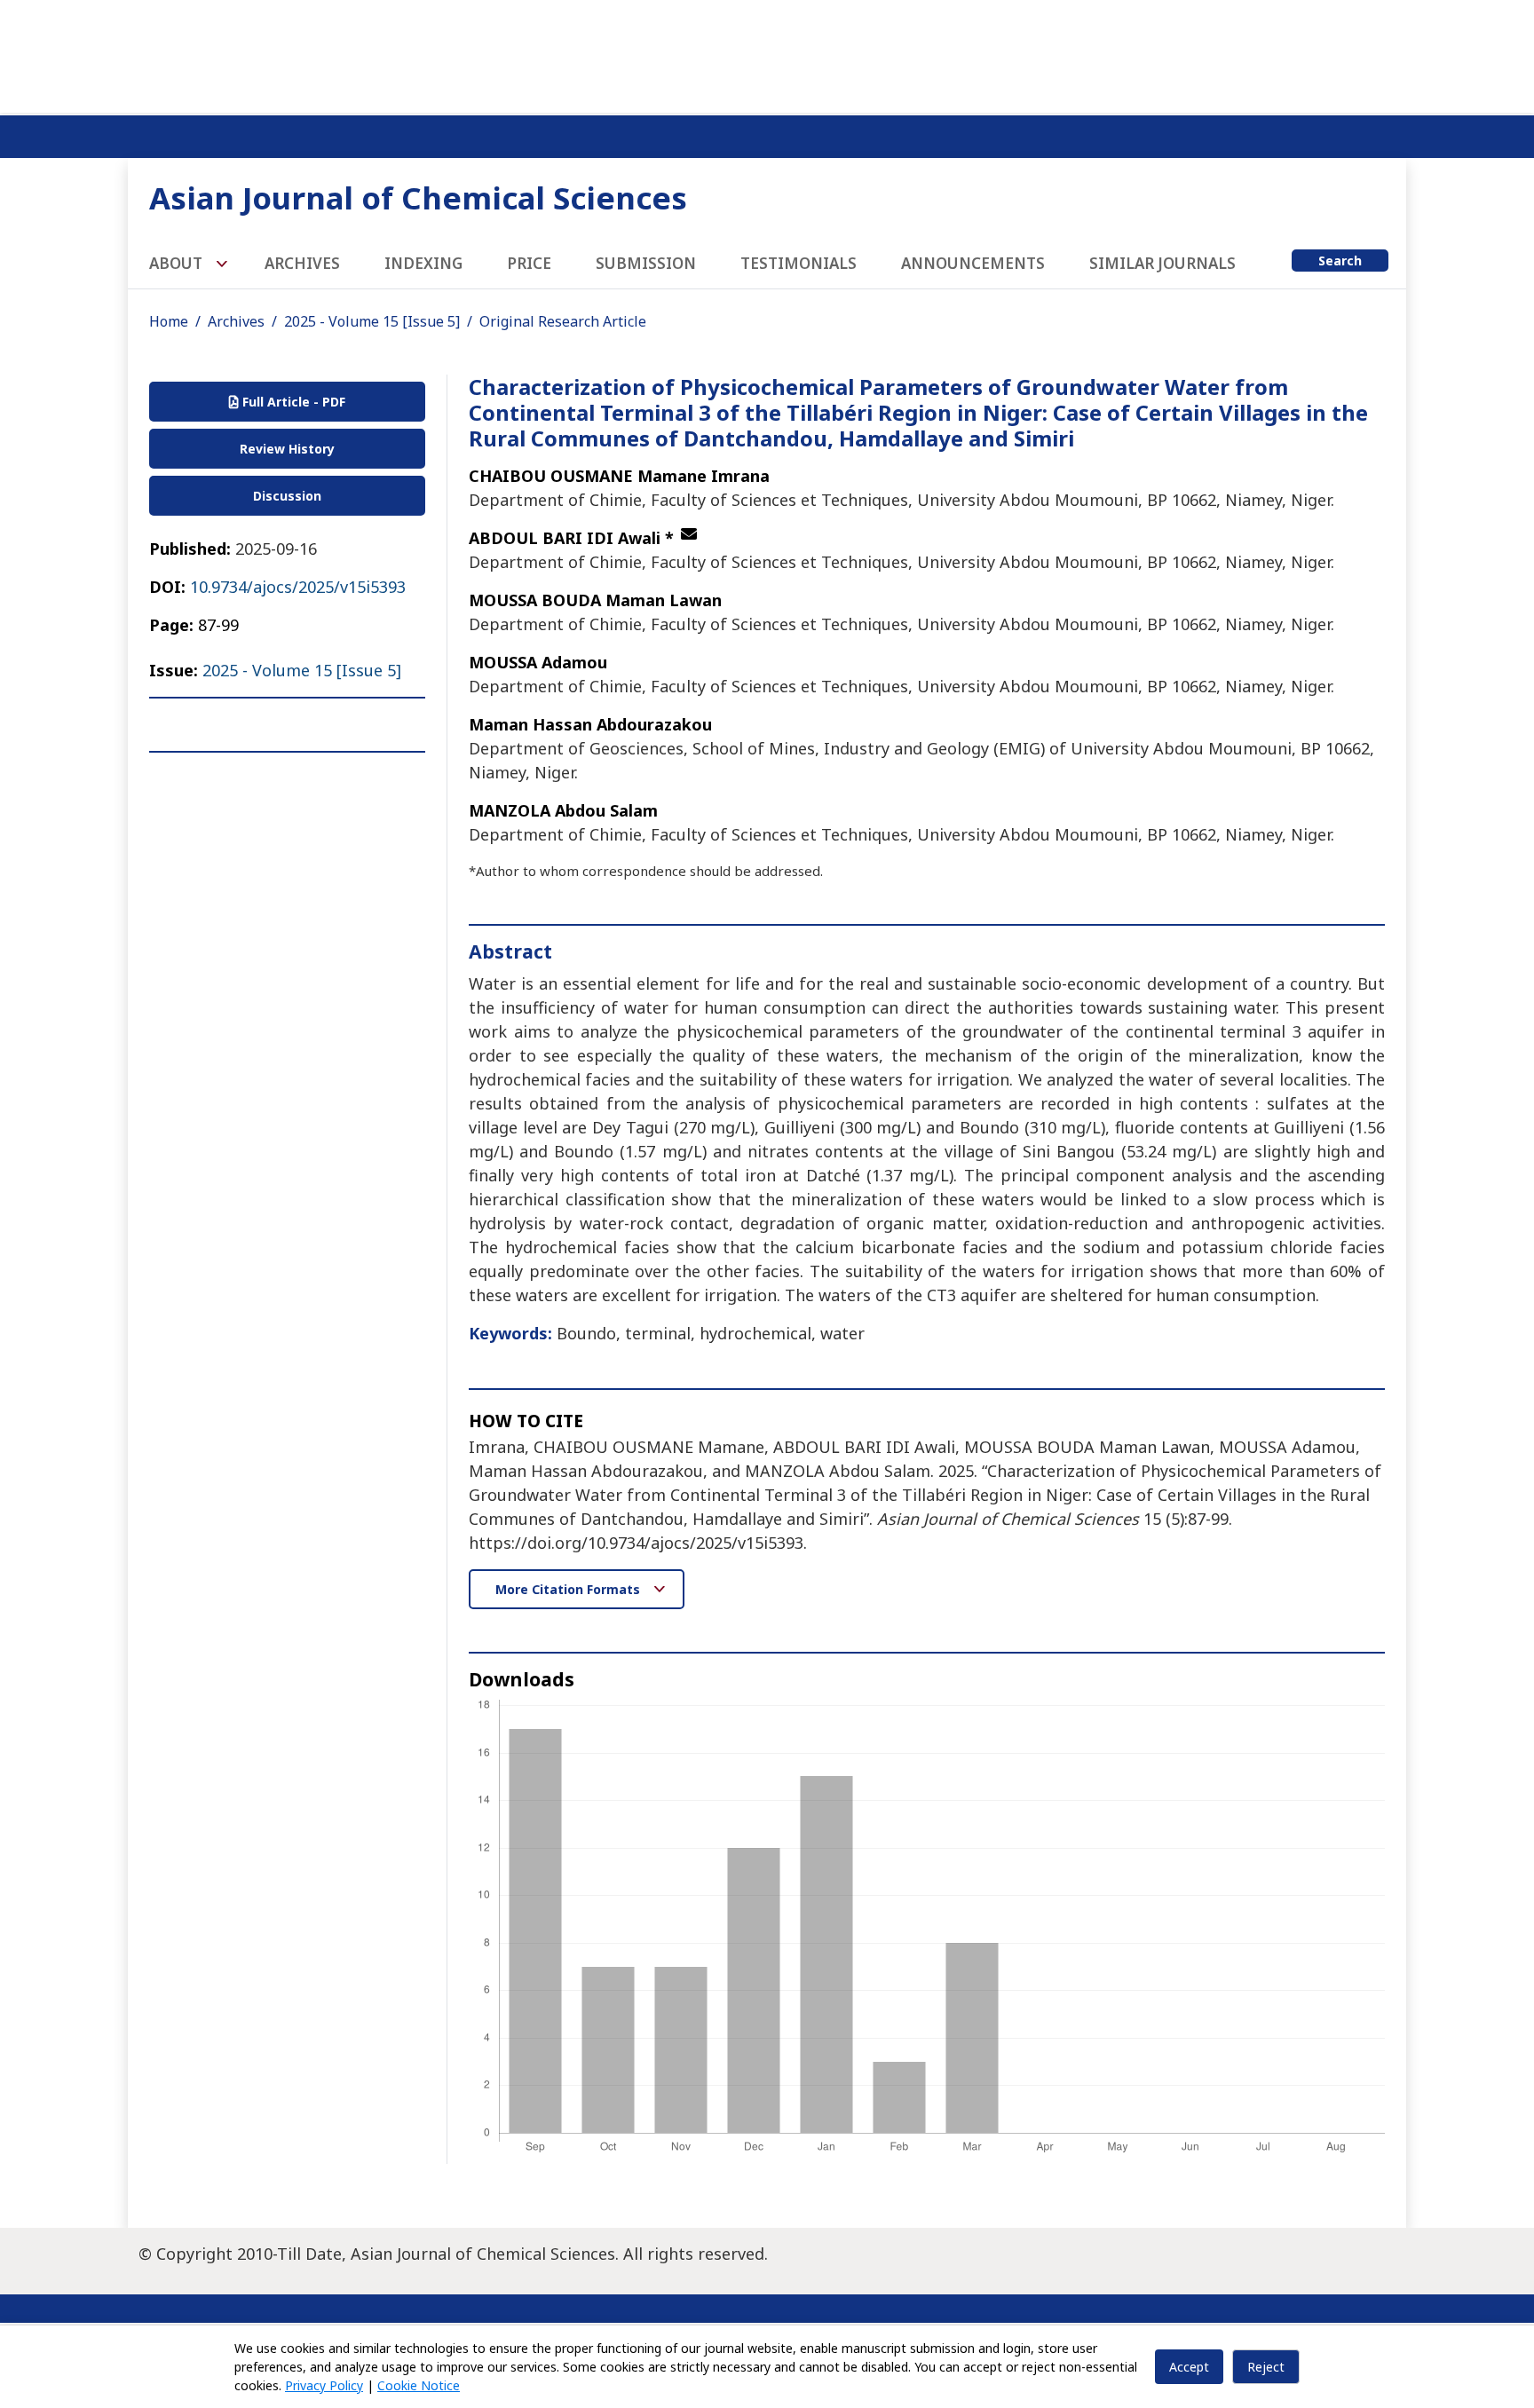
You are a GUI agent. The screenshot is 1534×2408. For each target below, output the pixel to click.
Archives (302, 263)
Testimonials (799, 263)
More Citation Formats (569, 1589)
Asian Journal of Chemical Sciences (418, 197)
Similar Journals (1162, 263)
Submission (646, 263)
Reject (1266, 2367)
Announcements (973, 263)
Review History (287, 449)
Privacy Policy (324, 2385)
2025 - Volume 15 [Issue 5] (372, 321)
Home (169, 321)
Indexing (423, 263)
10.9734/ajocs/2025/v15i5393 (298, 587)
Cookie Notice (419, 2385)
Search (1340, 261)
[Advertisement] (767, 53)
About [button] (178, 263)
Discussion (287, 496)
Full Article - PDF (292, 402)
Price (529, 263)
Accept (1189, 2367)
